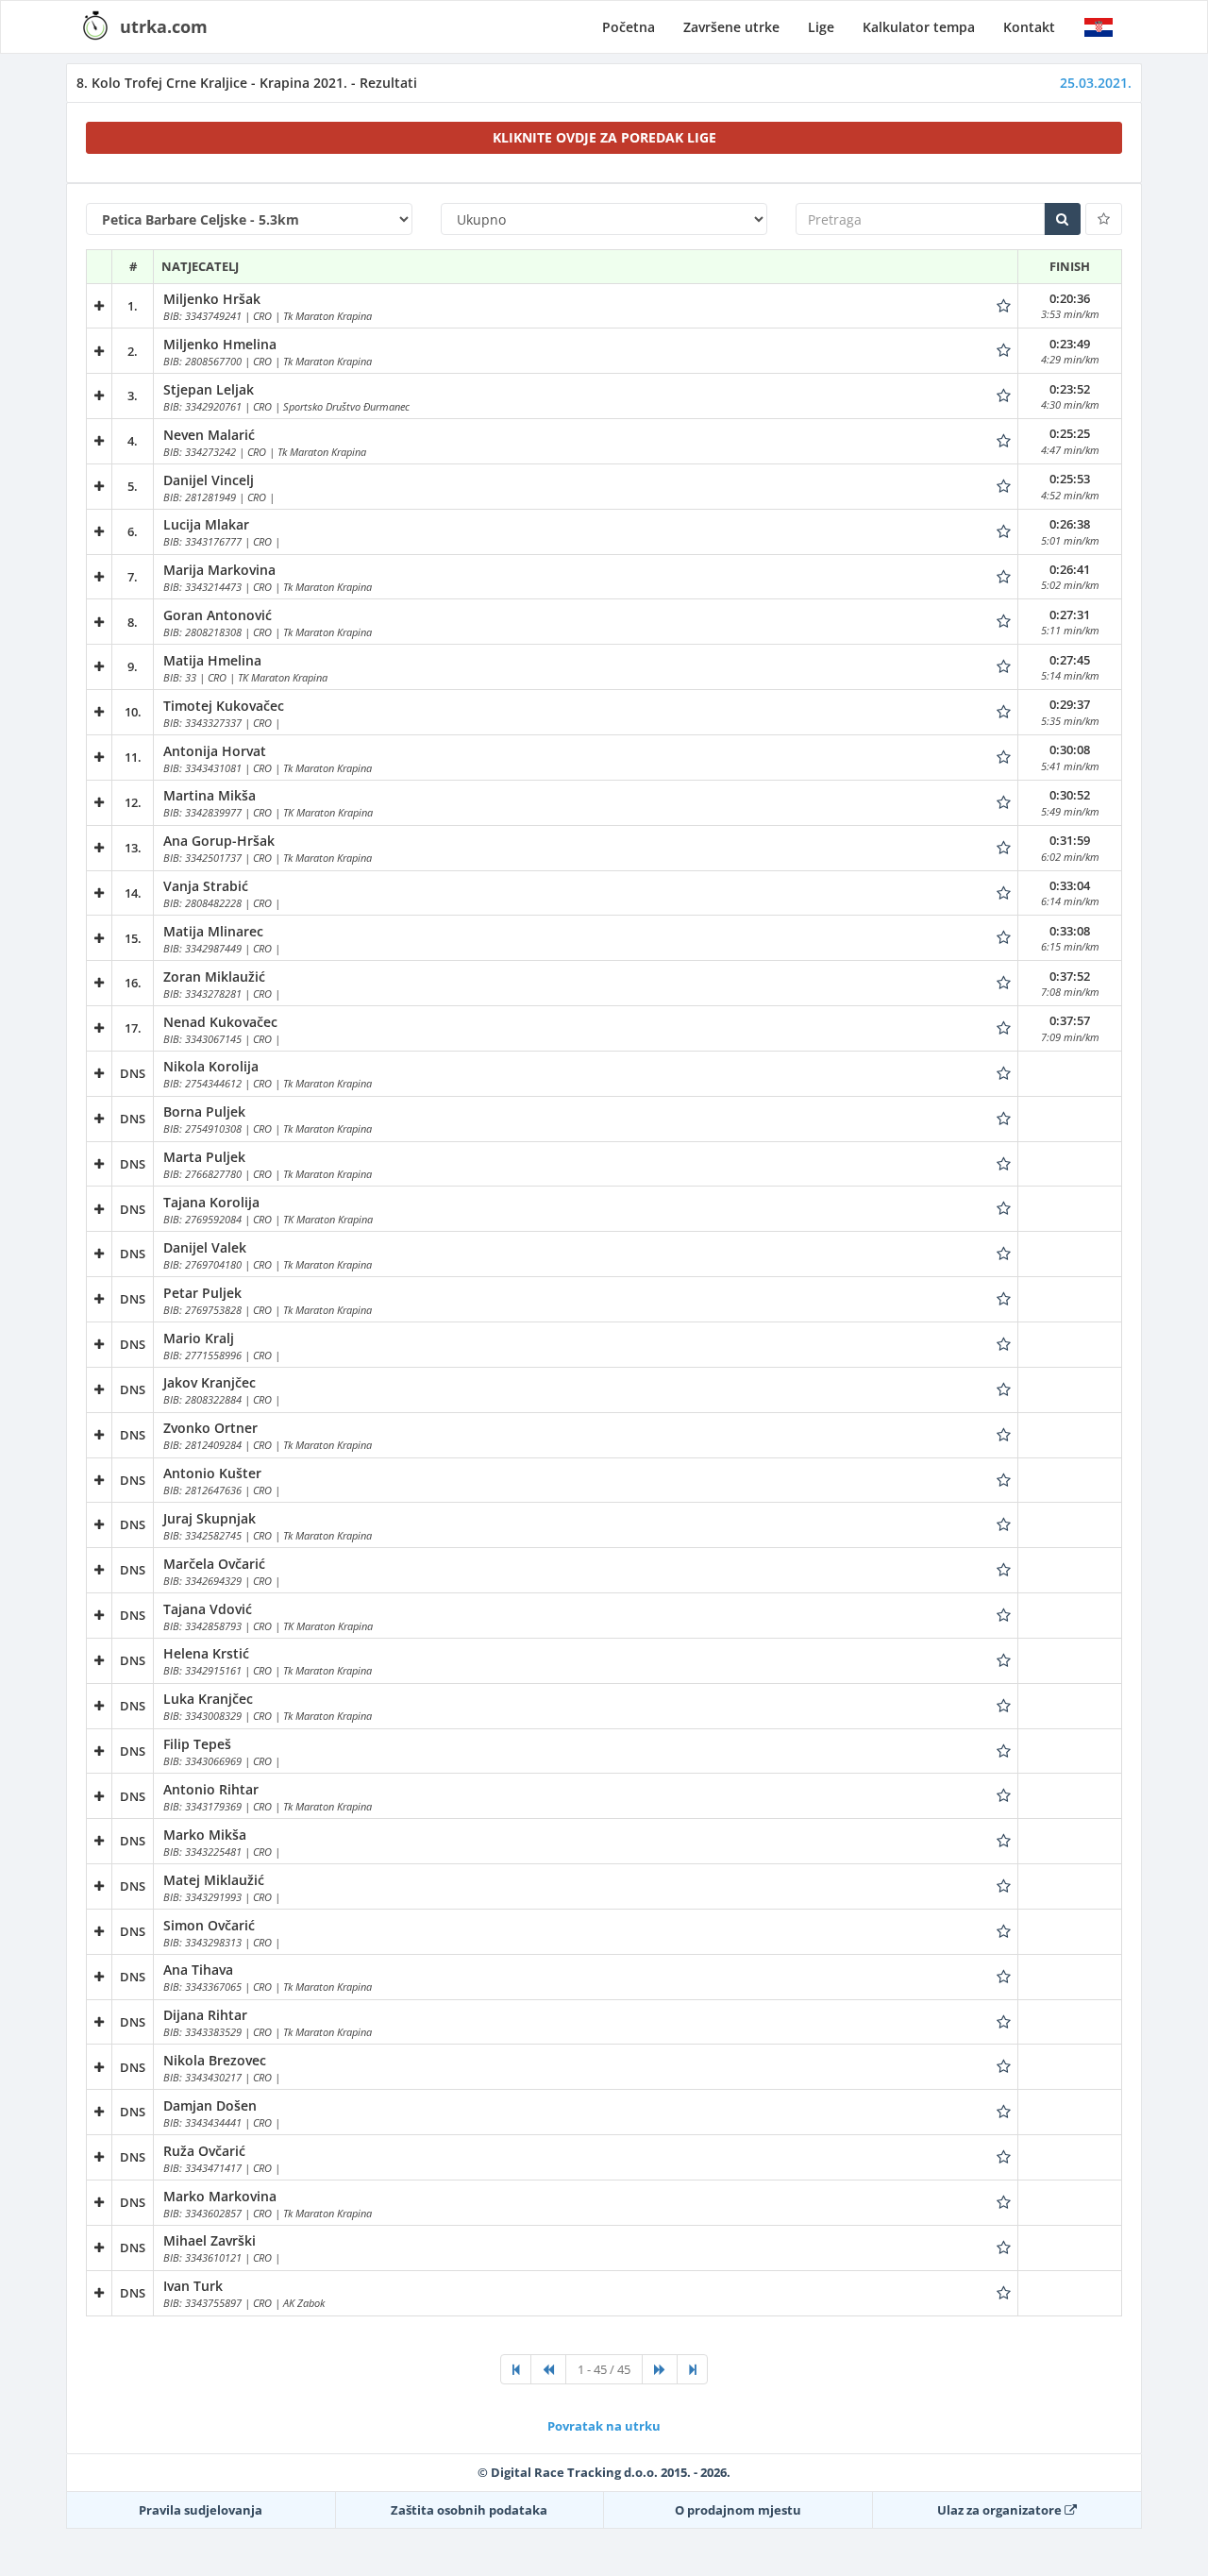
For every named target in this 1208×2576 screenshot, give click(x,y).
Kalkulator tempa (919, 27)
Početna (629, 27)
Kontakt (1029, 27)
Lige (821, 27)
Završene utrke (731, 27)
